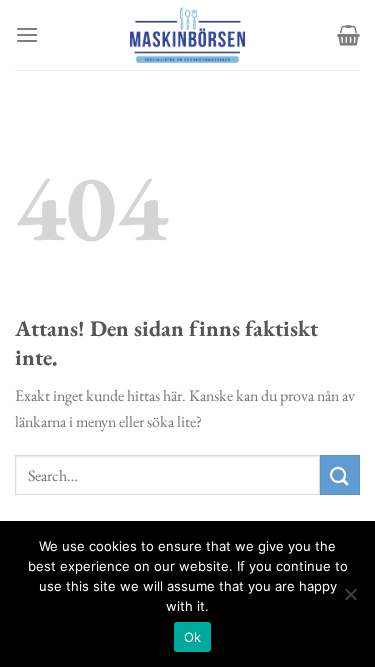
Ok (193, 637)
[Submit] (340, 474)
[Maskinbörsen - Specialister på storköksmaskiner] (188, 35)
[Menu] (27, 34)
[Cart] (348, 35)
